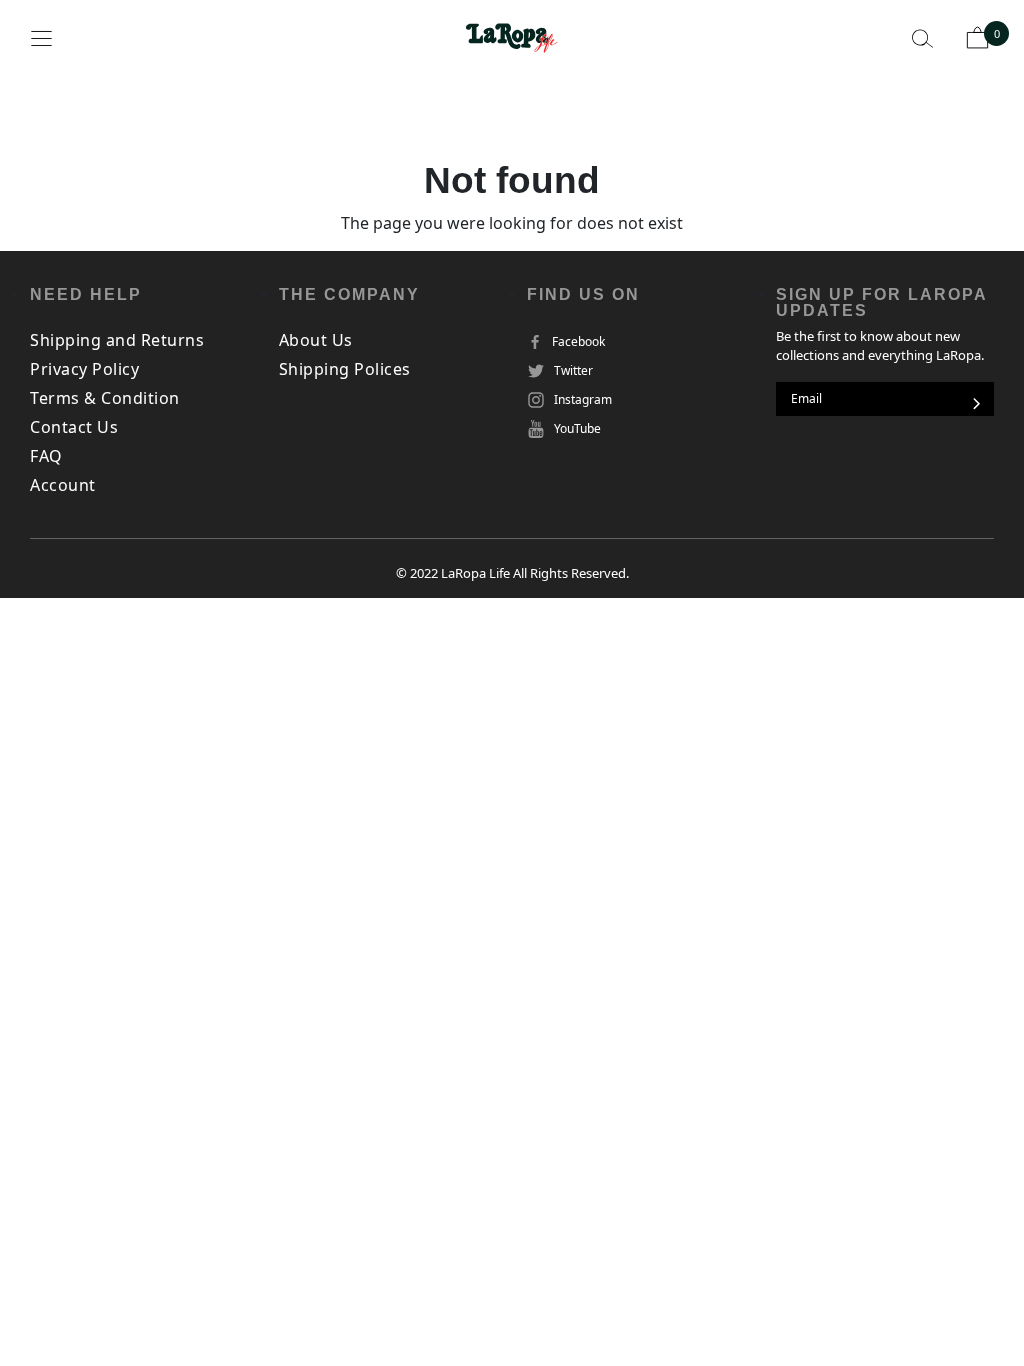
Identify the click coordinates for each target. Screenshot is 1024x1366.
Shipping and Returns (117, 340)
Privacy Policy (84, 369)
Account (63, 485)
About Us (316, 340)
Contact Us (74, 427)
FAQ (46, 456)
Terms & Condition (105, 398)
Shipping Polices (345, 369)
